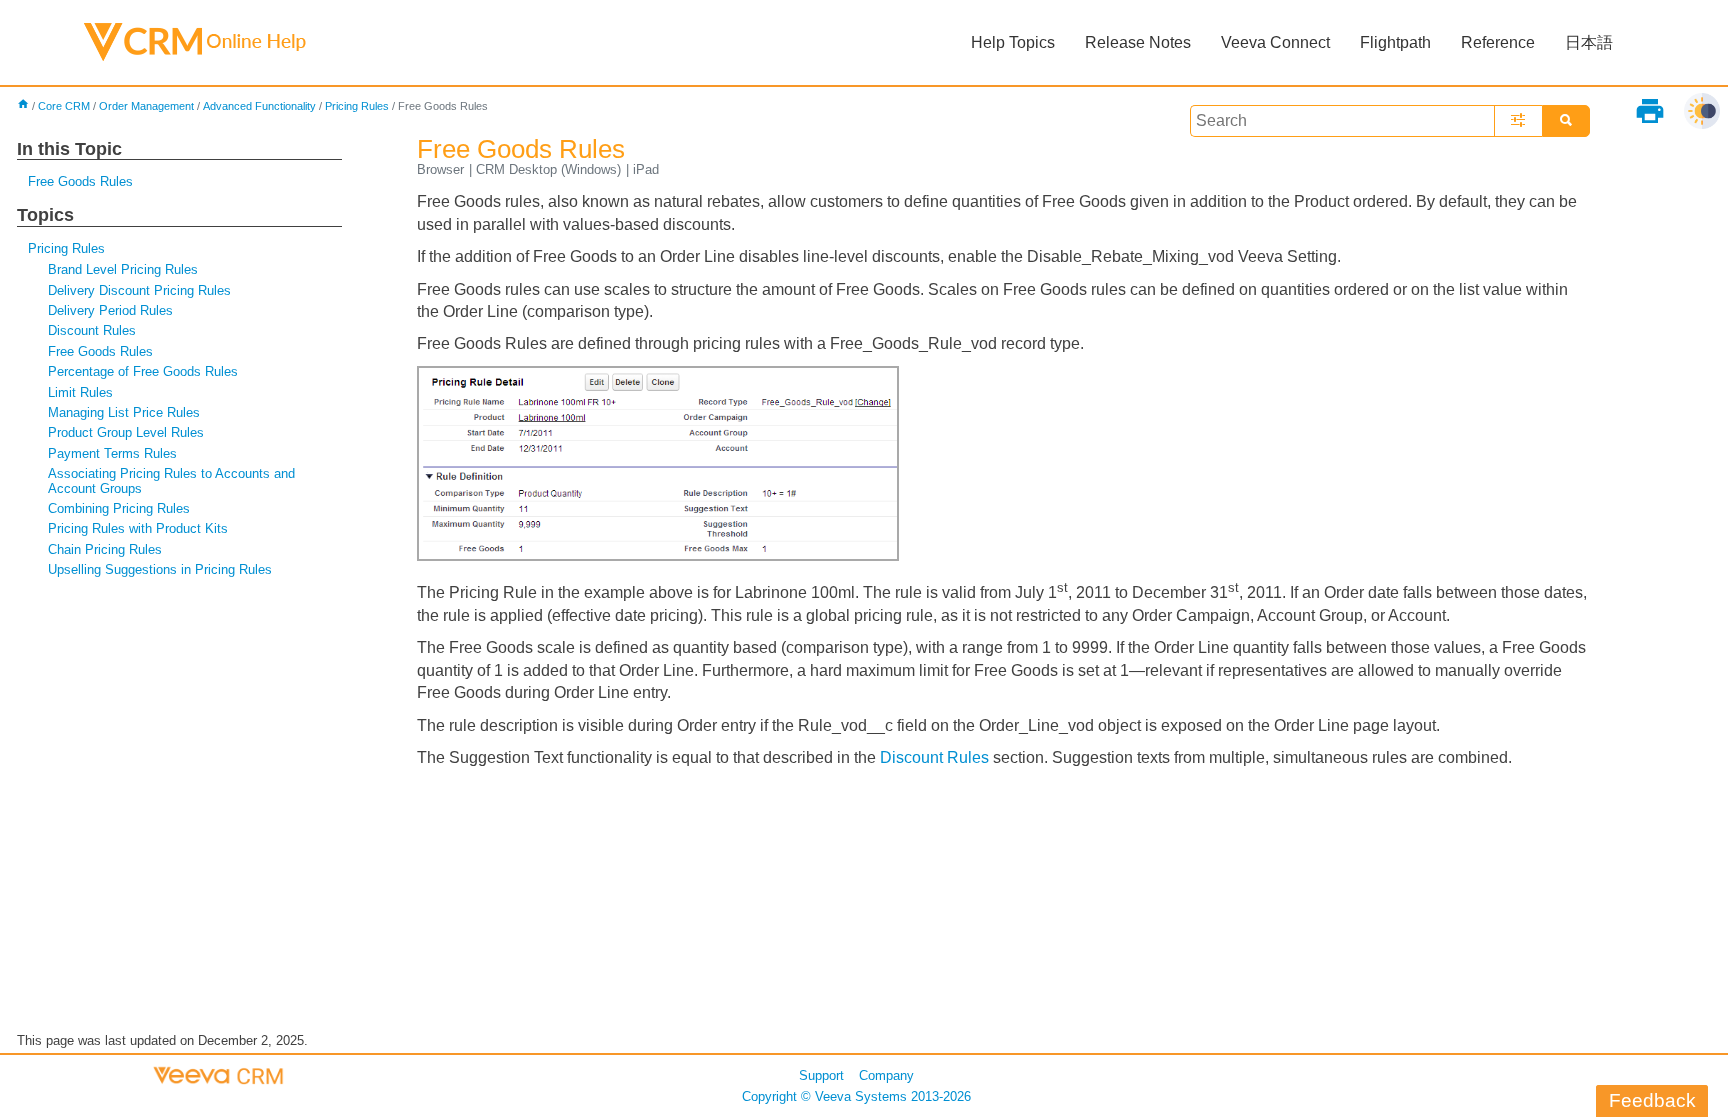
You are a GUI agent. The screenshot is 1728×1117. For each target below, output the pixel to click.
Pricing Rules (357, 106)
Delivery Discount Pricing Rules (139, 290)
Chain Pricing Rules (105, 549)
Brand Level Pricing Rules (123, 269)
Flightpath (1395, 42)
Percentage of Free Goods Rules (143, 371)
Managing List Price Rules (124, 412)
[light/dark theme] (1702, 111)
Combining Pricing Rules (119, 508)
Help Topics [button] (1013, 42)
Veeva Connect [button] (1275, 42)
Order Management (146, 106)
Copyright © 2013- (856, 1096)
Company (886, 1075)
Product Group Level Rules (126, 432)
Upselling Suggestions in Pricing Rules (160, 569)
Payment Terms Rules (112, 453)
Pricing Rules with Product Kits (138, 528)
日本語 (1589, 42)
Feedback (1652, 1100)
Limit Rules (80, 392)
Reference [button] (1498, 42)
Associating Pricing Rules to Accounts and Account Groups (171, 480)
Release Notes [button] (1138, 42)
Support (821, 1075)
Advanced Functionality (259, 106)
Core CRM (64, 106)
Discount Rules (92, 330)
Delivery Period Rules (110, 310)
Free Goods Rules (80, 181)
